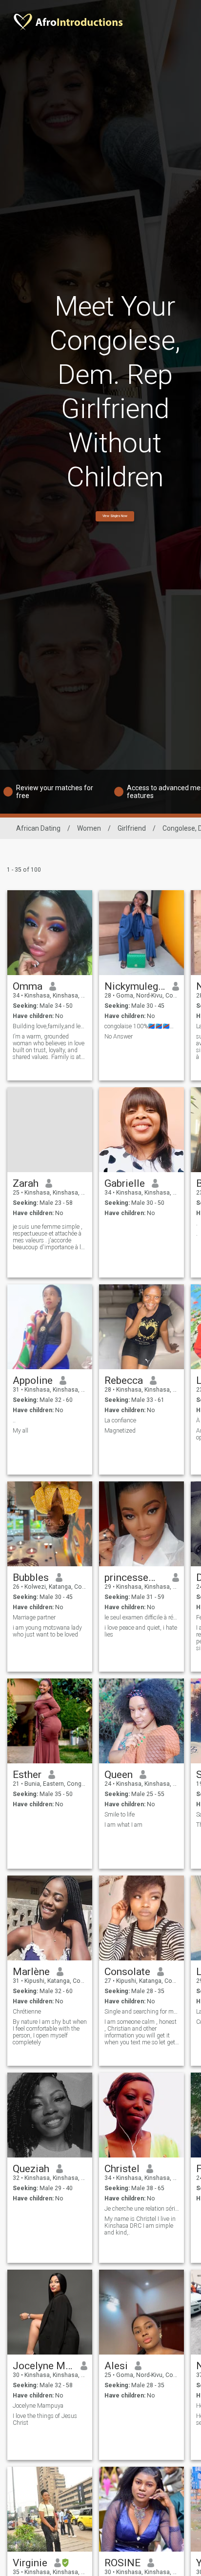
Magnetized (120, 1431)
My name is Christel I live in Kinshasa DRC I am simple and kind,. (140, 2226)
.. (14, 1420)
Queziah (31, 2169)
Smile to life (120, 1815)
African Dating (38, 828)
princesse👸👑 (135, 1578)
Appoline (33, 1380)
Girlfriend (132, 828)
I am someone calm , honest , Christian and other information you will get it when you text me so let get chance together (141, 2032)
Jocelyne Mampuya (43, 2366)
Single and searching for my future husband (142, 2012)
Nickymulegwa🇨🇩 (135, 986)
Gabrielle (125, 1183)
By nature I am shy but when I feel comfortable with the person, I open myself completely (50, 2032)
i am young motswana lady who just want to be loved (47, 1631)
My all (20, 1431)
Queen (119, 1775)
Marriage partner (34, 1617)
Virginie (30, 2563)
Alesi (116, 2366)
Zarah (26, 1183)
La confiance (120, 1420)
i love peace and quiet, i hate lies (141, 1631)
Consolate (127, 1972)
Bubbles (31, 1578)
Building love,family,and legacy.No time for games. (50, 1026)
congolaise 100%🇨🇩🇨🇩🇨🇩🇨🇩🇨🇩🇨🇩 (142, 1026)
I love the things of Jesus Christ (45, 2419)
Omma (28, 986)
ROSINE (122, 2563)
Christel (122, 2169)
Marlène (31, 1972)
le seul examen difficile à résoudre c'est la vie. (142, 1617)
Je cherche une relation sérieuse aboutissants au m (142, 2209)
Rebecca (124, 1380)
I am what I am (123, 1825)
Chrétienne (27, 2012)
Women (89, 828)
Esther (27, 1775)
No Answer (119, 1037)
